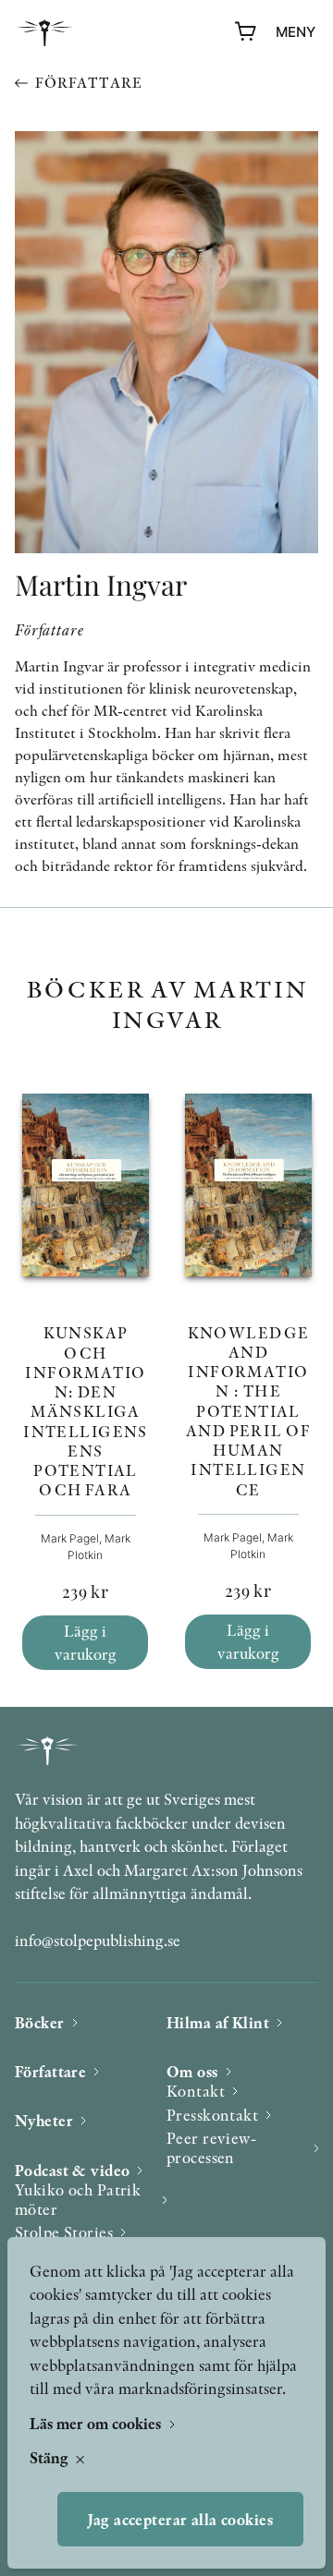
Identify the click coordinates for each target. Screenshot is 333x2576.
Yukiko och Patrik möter (78, 2200)
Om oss (192, 2071)
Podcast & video (72, 2170)
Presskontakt (212, 2115)
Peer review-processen (211, 2148)
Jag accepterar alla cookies (180, 2519)
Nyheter (44, 2120)
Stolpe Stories (64, 2232)
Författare (88, 83)
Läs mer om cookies (97, 2423)
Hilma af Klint (218, 2022)
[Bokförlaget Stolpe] (44, 33)
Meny (296, 32)
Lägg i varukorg (86, 1643)
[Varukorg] (246, 32)
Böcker (40, 2022)
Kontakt (196, 2091)
